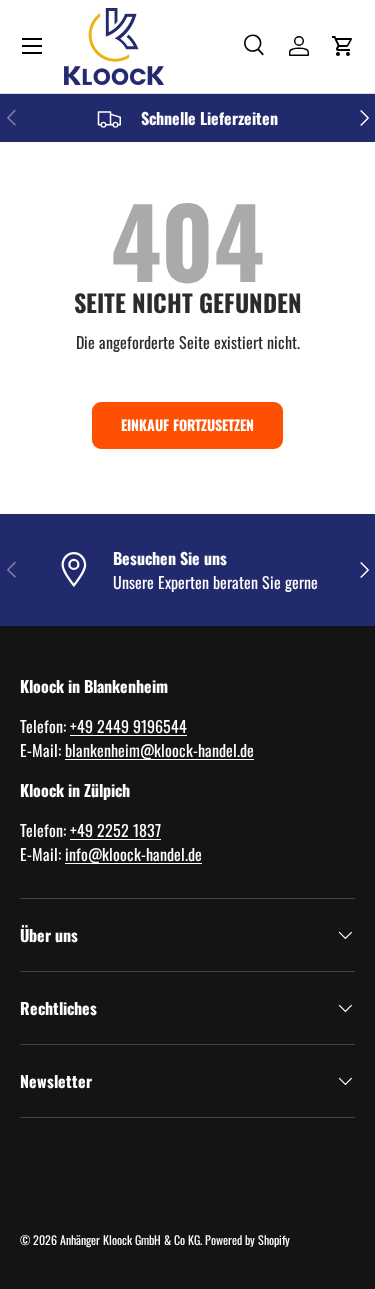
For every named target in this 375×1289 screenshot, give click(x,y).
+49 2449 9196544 (128, 726)
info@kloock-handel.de (133, 854)
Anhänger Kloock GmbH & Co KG (130, 1239)
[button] (343, 46)
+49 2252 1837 (115, 830)
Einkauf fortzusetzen (187, 424)
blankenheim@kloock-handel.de (159, 750)
